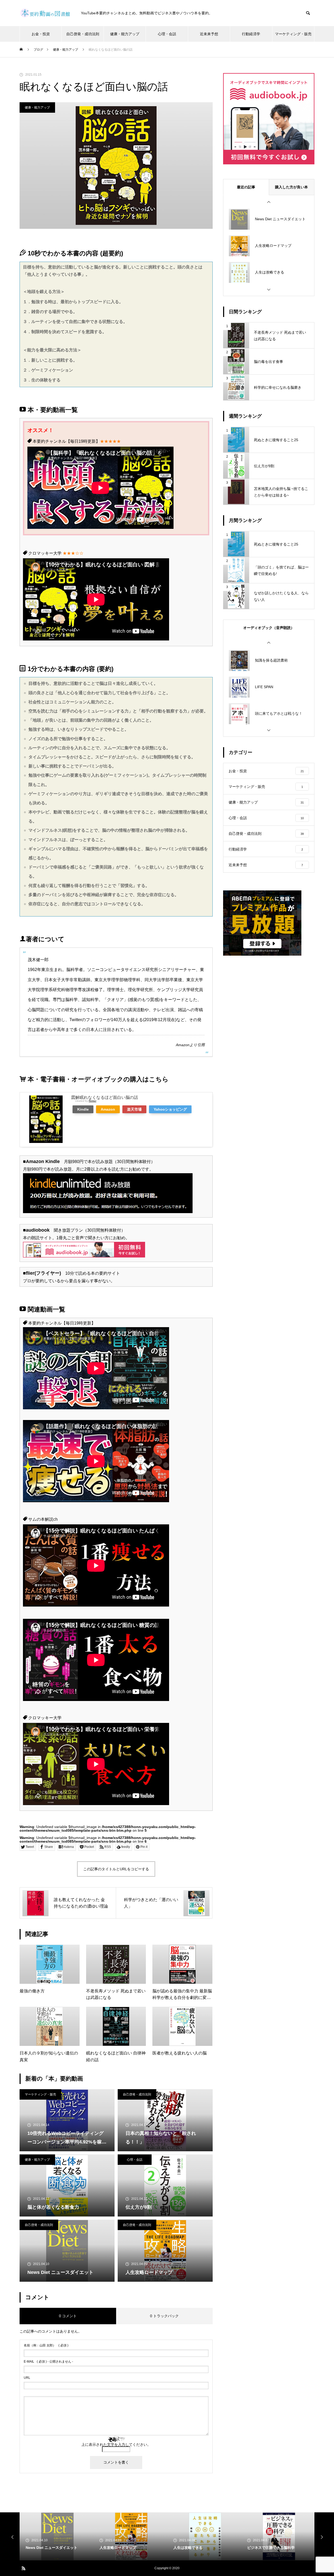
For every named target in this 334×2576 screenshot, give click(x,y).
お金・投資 (41, 34)
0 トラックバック (164, 2316)
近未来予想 (209, 34)
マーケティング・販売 (293, 34)
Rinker (93, 1101)
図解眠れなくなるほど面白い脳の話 (105, 1097)
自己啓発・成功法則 (83, 34)
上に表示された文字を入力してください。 (116, 2445)
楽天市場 (134, 1109)
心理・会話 (167, 34)
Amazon (183, 1045)
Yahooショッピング (170, 1109)
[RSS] (23, 2568)
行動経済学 (251, 34)
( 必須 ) (46, 2345)
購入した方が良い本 (291, 187)
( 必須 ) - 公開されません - (48, 2362)
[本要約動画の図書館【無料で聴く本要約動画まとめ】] (45, 13)
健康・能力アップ (125, 34)
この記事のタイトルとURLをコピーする (116, 1869)
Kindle (83, 1109)
